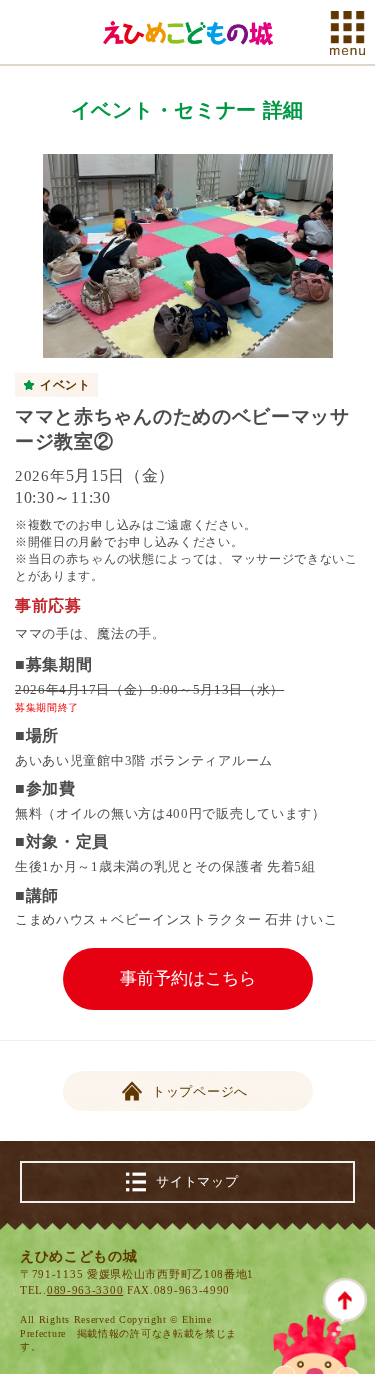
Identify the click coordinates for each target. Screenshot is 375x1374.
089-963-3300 (85, 1290)
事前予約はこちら (188, 978)
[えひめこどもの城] (188, 32)
